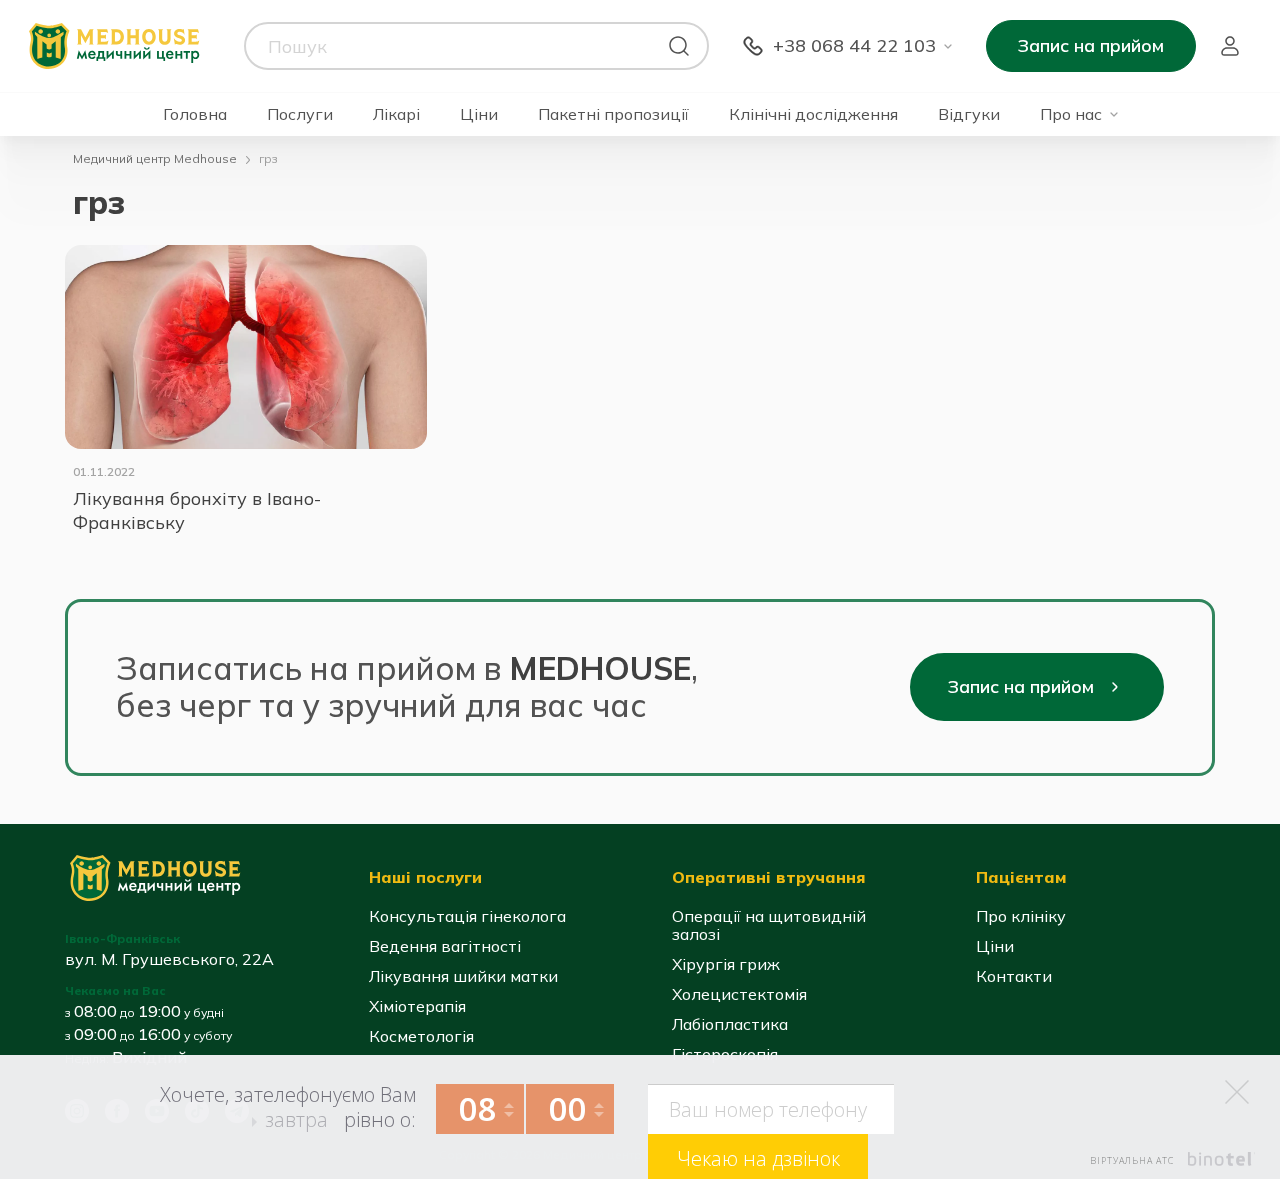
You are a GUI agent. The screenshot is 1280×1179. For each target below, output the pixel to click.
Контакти (1014, 976)
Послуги (300, 114)
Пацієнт (1230, 46)
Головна (195, 114)
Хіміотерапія (417, 1006)
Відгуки (969, 114)
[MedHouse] (114, 44)
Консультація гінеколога (467, 916)
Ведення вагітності (445, 946)
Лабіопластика (730, 1024)
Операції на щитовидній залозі (769, 925)
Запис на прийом (1091, 45)
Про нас (1071, 114)
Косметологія (421, 1036)
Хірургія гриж (726, 964)
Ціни (479, 114)
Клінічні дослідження (813, 114)
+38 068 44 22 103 (854, 45)
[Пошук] (679, 46)
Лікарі (396, 114)
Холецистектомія (739, 994)
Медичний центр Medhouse (155, 158)
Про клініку (1021, 916)
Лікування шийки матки (463, 976)
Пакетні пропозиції (613, 114)
